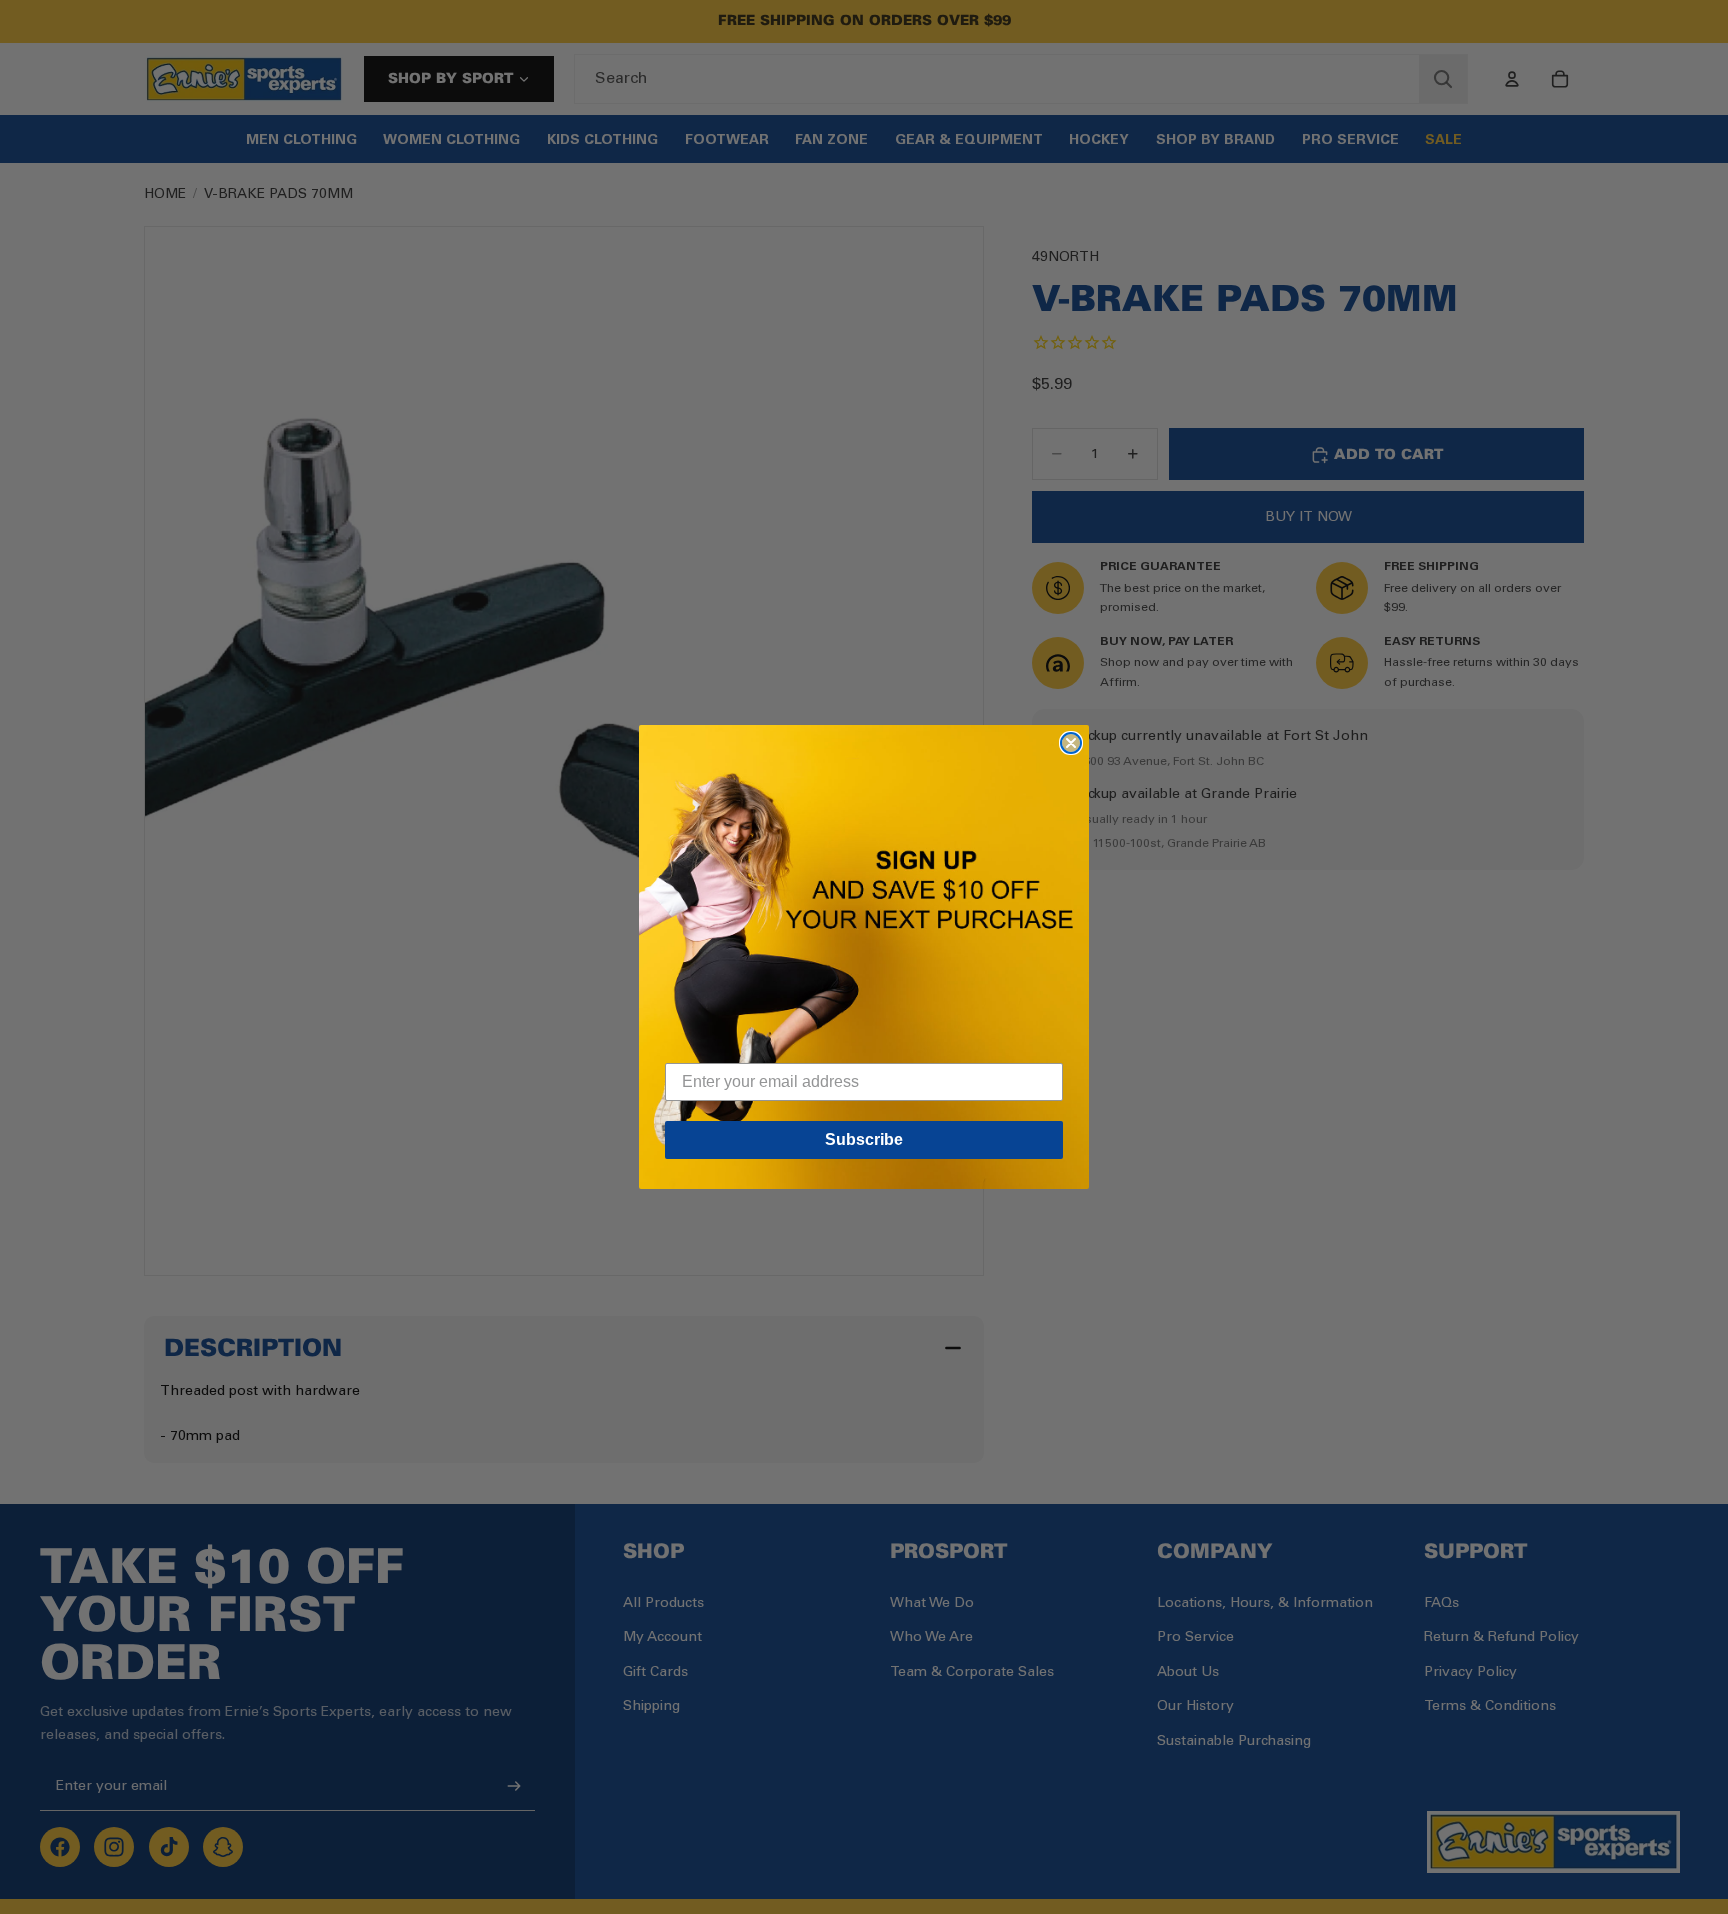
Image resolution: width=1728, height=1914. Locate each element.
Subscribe (864, 1139)
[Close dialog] (1071, 743)
